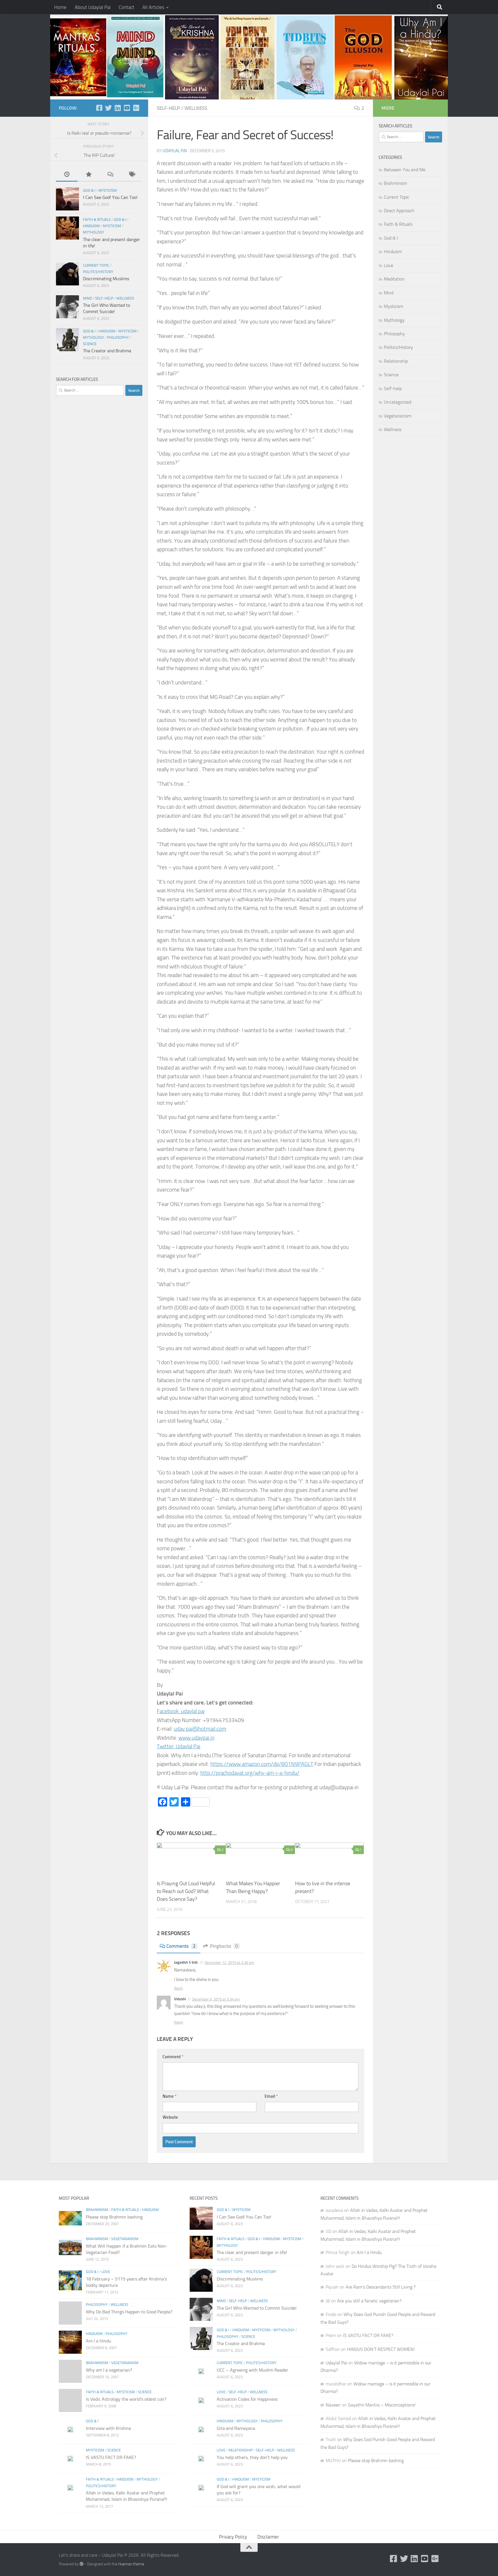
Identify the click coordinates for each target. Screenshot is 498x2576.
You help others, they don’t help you (252, 2457)
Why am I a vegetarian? (109, 2370)
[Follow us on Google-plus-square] (136, 108)
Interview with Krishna (108, 2428)
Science (90, 344)
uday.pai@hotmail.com (200, 1729)
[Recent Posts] (67, 175)
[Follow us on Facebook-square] (99, 108)
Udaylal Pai (175, 151)
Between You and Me (405, 170)
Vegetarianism (398, 416)
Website (170, 2117)
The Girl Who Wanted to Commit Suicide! (257, 2308)
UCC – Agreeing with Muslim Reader (252, 2370)
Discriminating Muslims (106, 279)
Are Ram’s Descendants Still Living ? (381, 2287)
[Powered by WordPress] (82, 2564)
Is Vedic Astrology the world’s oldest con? (126, 2399)
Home (60, 7)
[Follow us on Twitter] (108, 108)
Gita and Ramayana (236, 2428)
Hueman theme (131, 2564)
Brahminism (395, 183)
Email (271, 2096)
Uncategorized (398, 402)
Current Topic (96, 265)
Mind (87, 298)
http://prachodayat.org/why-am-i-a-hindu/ (250, 1773)
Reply (179, 1988)
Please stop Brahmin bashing (114, 2217)
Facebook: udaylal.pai (181, 1711)
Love (388, 265)
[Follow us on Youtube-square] (127, 108)
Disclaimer (268, 2537)
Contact (127, 7)
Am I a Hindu (99, 2341)
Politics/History (98, 272)
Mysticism (108, 190)
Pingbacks (224, 1946)
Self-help (168, 108)
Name (169, 2096)
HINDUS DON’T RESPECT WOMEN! (381, 2349)
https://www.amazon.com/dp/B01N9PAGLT (262, 1764)
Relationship (396, 361)
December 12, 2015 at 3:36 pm (229, 1963)
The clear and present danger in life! (252, 2252)
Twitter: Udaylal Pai (179, 1746)
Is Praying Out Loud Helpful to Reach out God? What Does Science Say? (186, 1891)
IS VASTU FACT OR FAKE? (111, 2457)
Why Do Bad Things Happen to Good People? (129, 2312)
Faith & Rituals (97, 220)
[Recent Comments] (110, 175)
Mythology (94, 232)
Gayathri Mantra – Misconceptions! (382, 2405)
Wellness (196, 108)
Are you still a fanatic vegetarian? (369, 2301)
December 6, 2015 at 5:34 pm (216, 1999)
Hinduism (91, 226)
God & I (89, 190)
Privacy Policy (233, 2537)
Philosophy (118, 337)
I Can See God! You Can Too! (110, 197)
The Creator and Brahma (107, 351)
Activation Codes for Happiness (247, 2399)
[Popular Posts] (88, 175)
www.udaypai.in (196, 1738)
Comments (181, 1946)
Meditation (394, 279)
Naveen (333, 2405)
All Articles (153, 7)
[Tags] (132, 175)
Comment (173, 2057)
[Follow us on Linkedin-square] (118, 108)
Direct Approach (399, 211)
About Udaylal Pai (93, 7)
